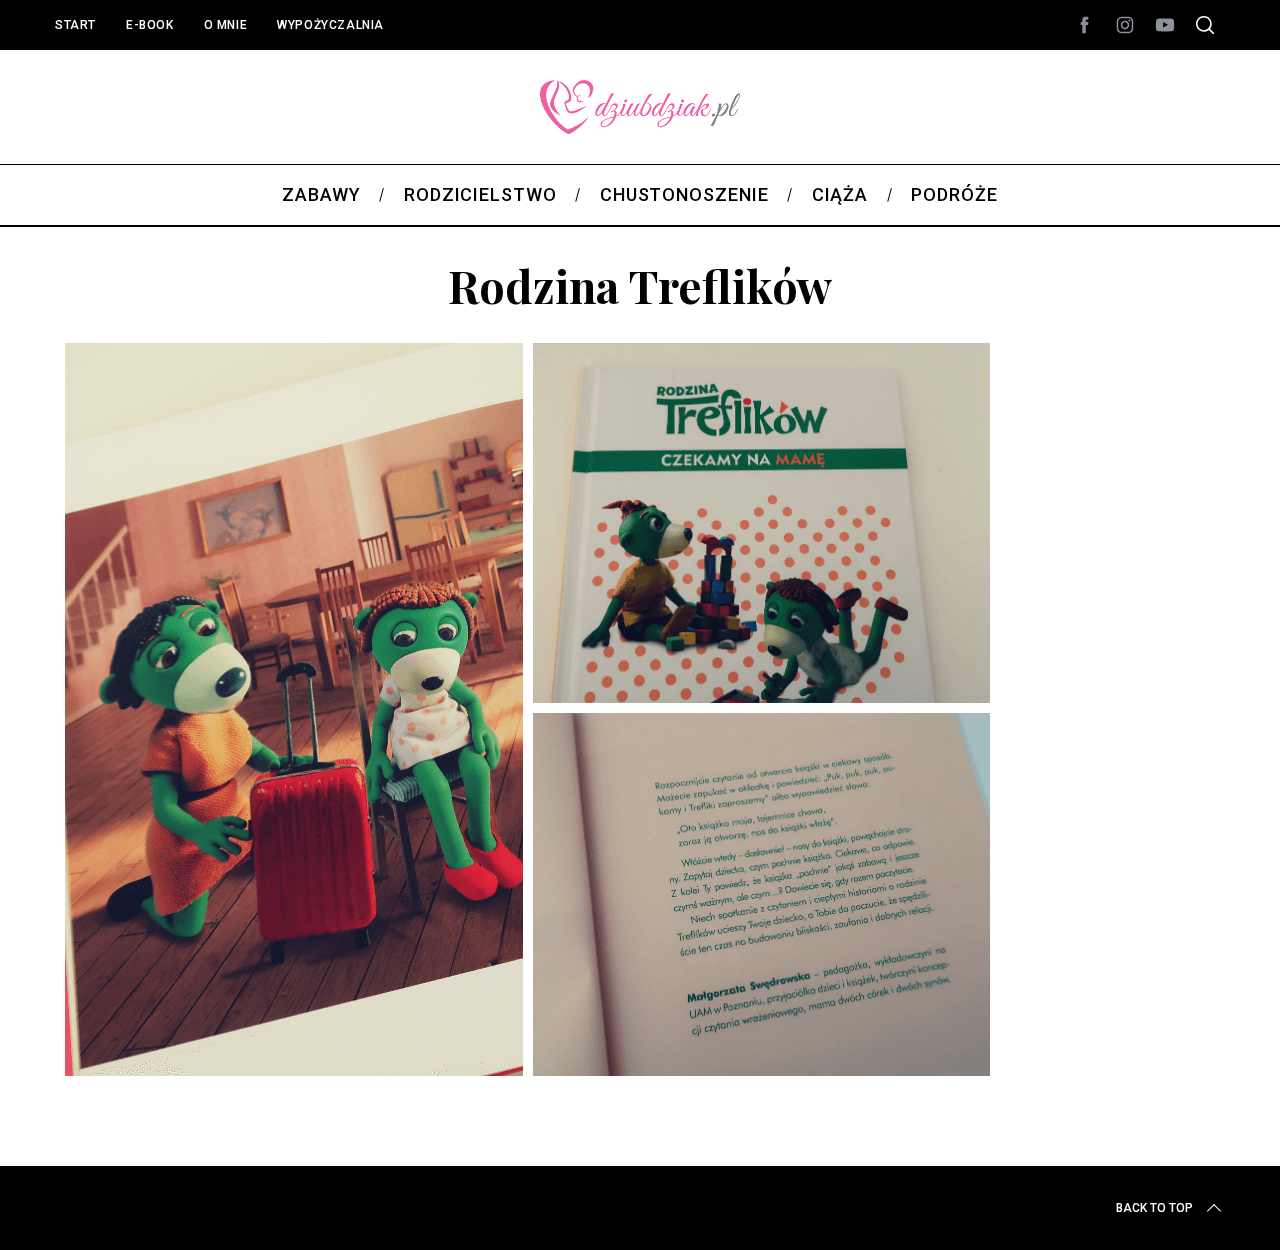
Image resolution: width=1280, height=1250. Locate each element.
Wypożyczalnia (330, 25)
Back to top (1154, 1208)
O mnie (226, 25)
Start (75, 25)
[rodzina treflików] (527, 1092)
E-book (150, 25)
